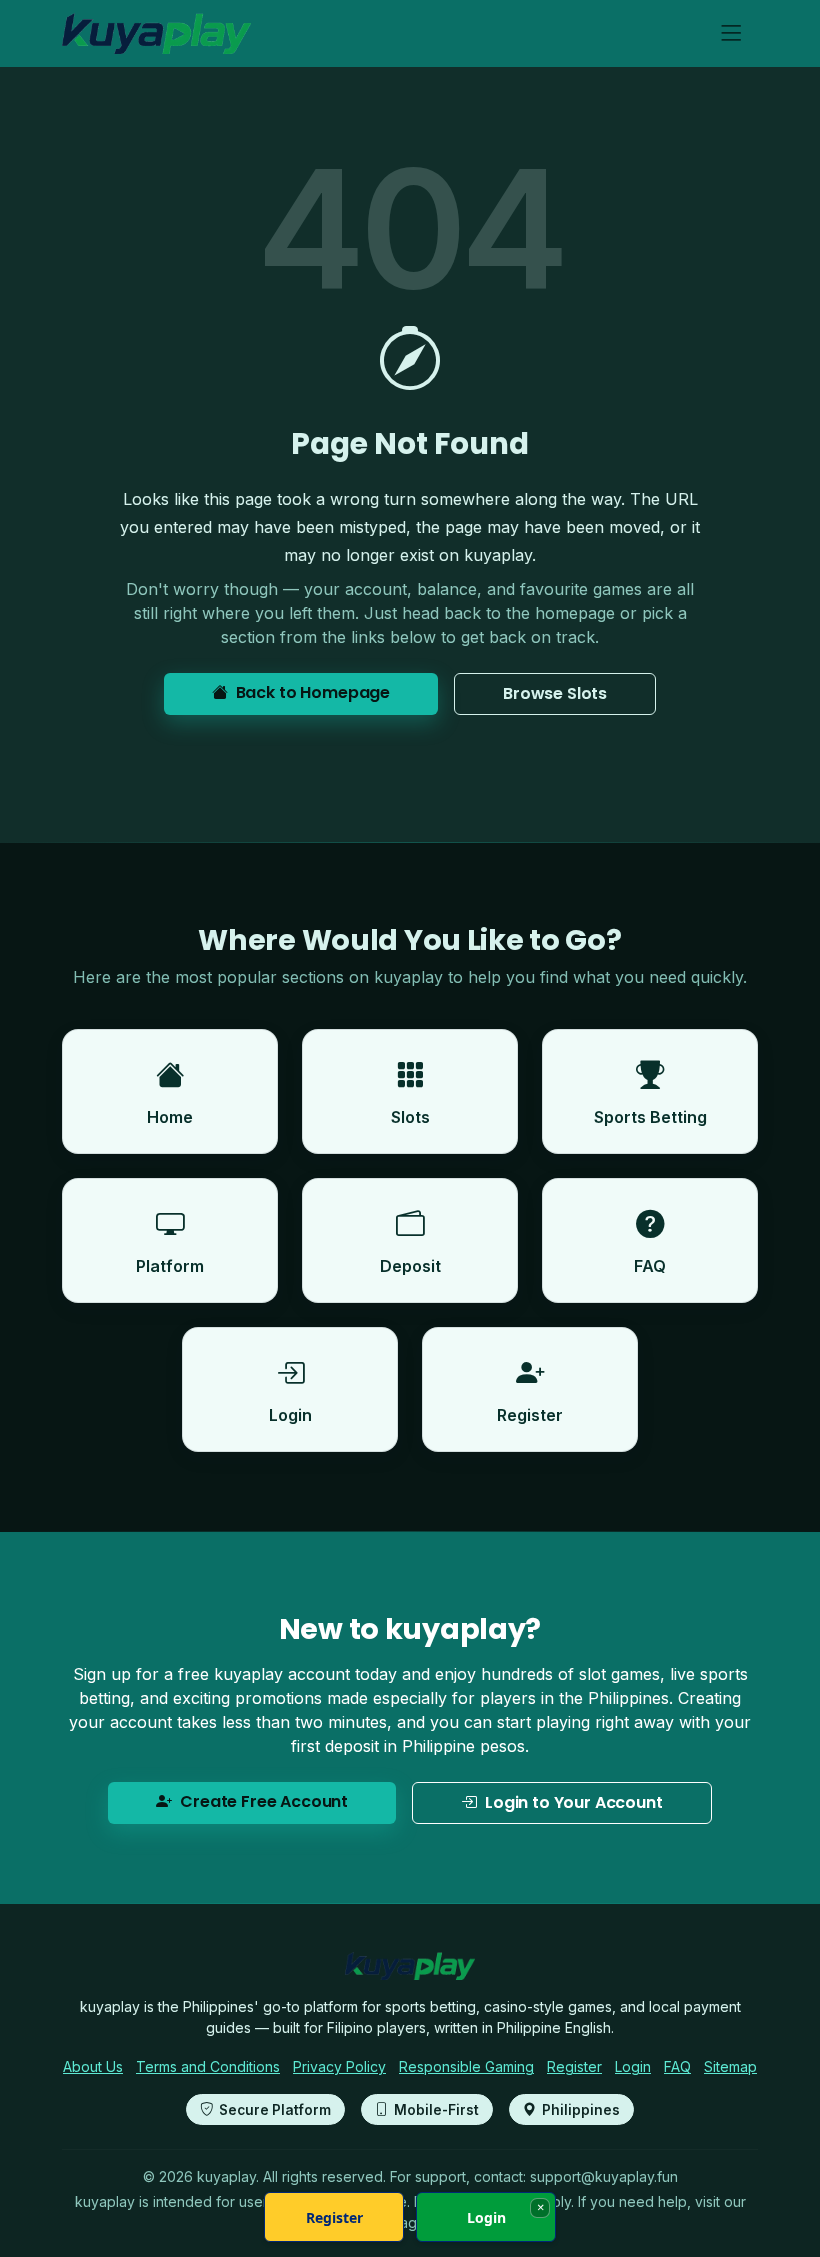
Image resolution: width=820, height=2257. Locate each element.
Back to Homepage (313, 692)
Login (633, 2066)
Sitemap (730, 2066)
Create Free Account (264, 1801)
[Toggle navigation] (731, 33)
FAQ (677, 2066)
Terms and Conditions (208, 2066)
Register (574, 2066)
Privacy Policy (339, 2066)
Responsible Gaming (466, 2066)
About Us (93, 2066)
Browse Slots (555, 693)
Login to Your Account (574, 1802)
